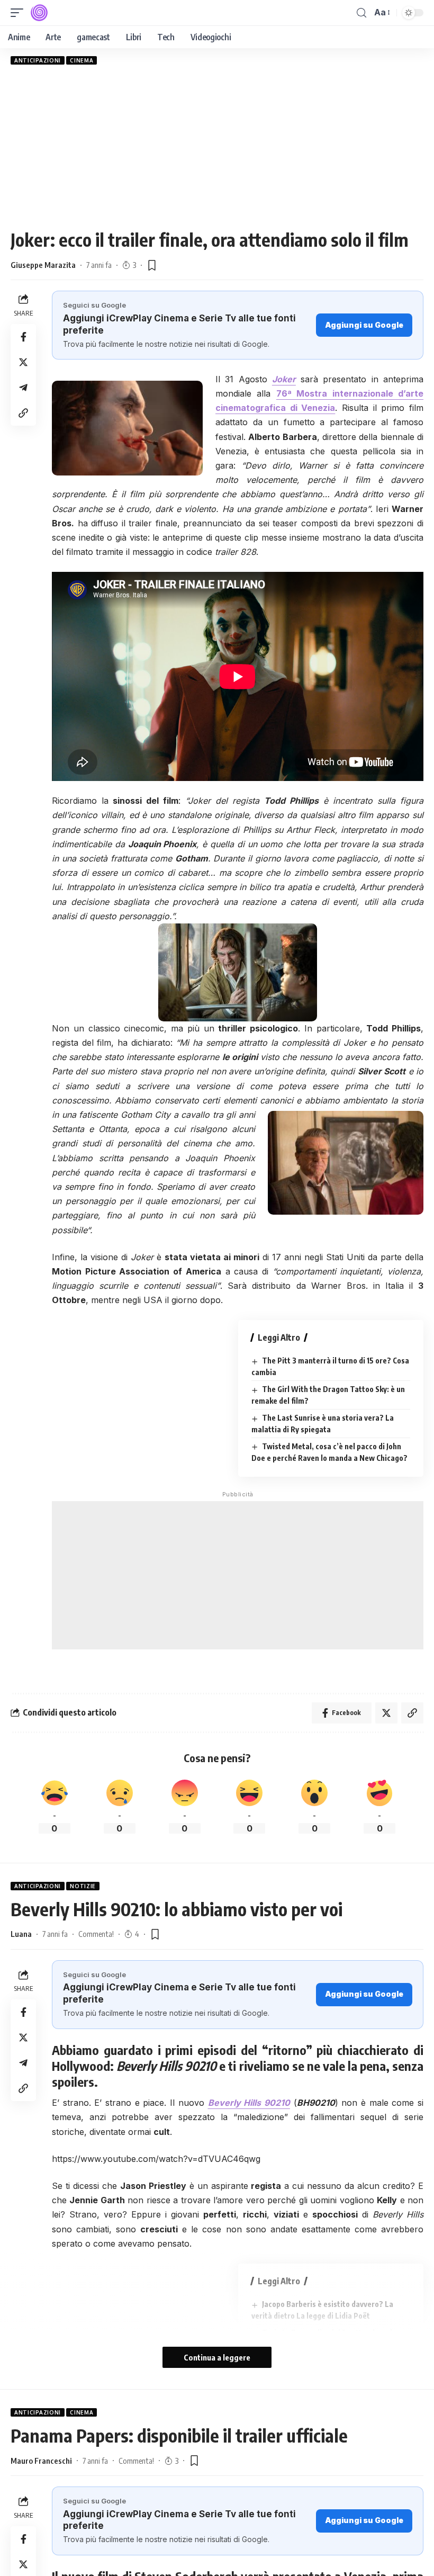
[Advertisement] (217, 147)
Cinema (82, 60)
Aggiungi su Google (364, 325)
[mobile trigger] (20, 13)
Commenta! (96, 1934)
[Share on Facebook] (23, 337)
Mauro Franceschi (41, 2461)
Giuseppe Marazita (43, 265)
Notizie (83, 1886)
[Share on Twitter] (23, 362)
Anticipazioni (38, 60)
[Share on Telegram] (23, 388)
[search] (361, 13)
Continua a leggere (217, 2357)
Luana (21, 1934)
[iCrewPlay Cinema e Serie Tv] (39, 13)
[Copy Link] (23, 413)
